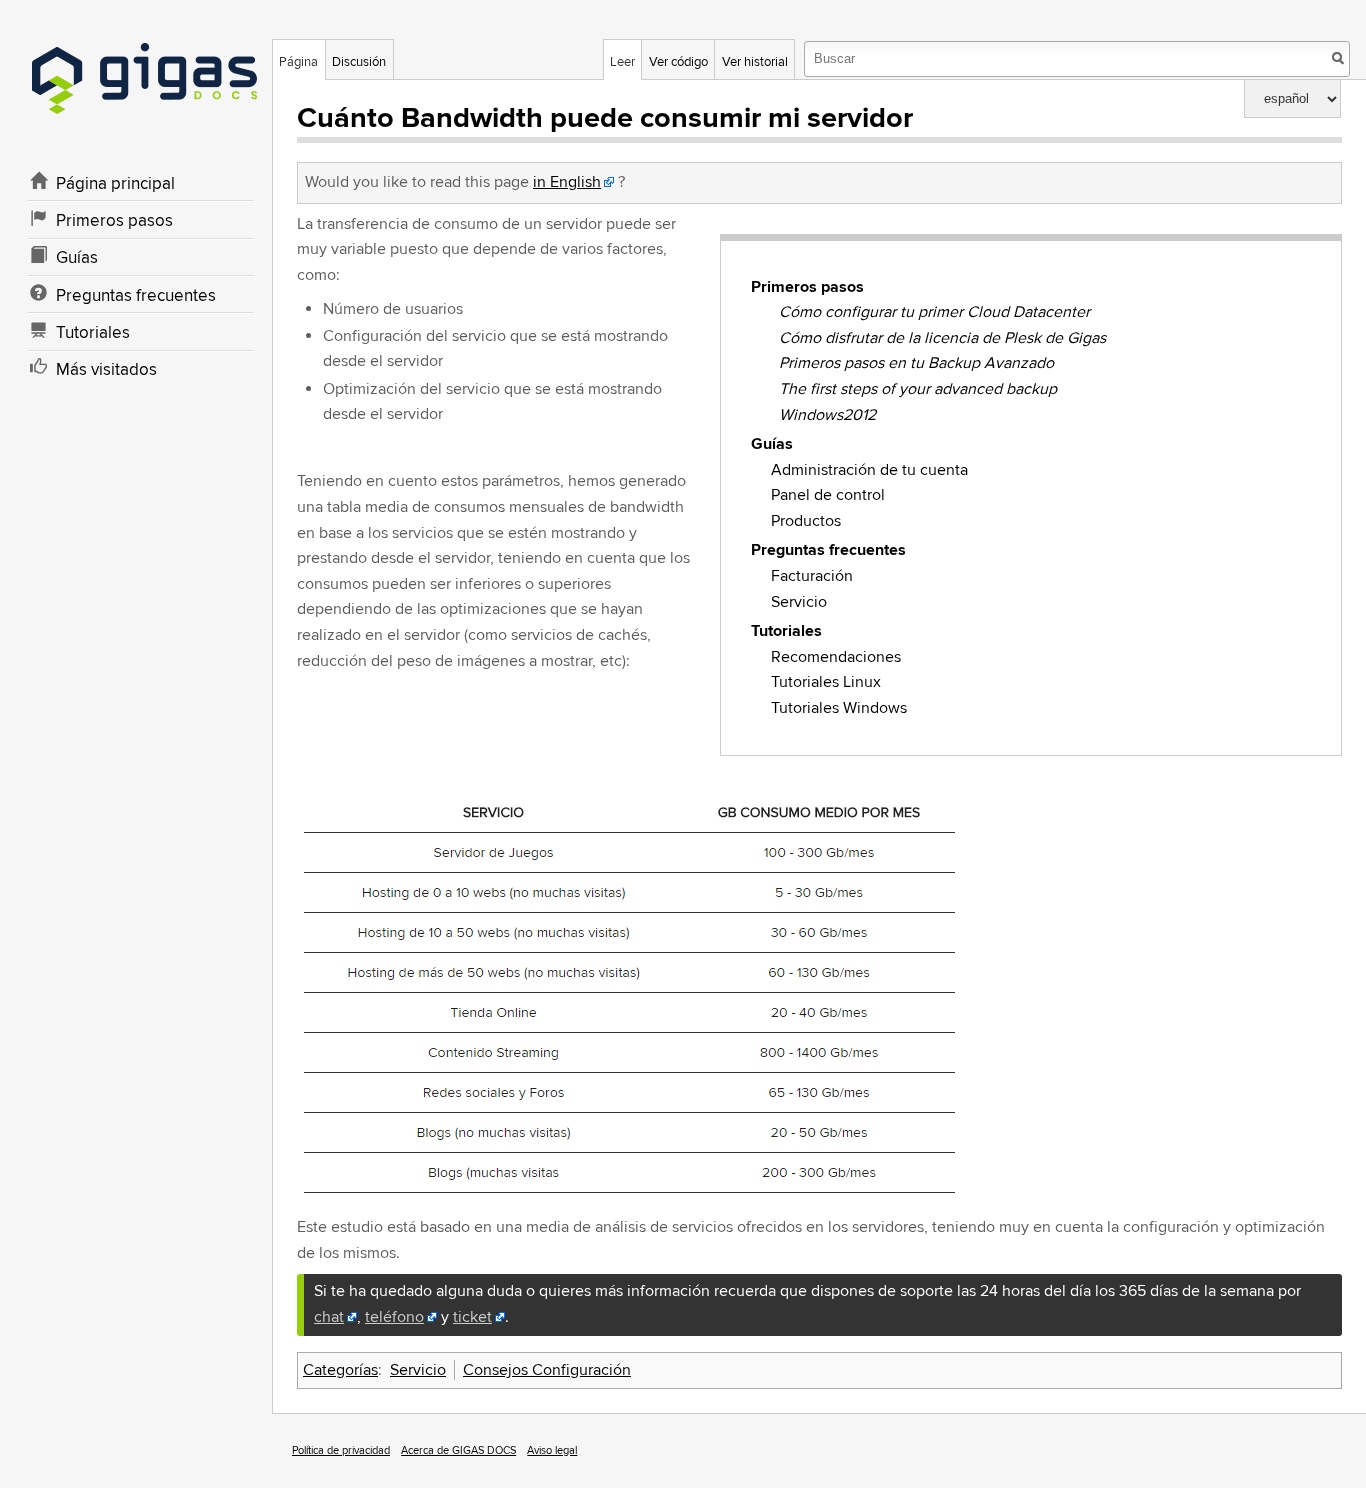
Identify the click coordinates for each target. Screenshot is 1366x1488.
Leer (622, 62)
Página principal (115, 184)
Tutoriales (786, 631)
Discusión (359, 62)
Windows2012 (827, 415)
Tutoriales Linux (826, 682)
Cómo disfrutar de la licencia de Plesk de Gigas (942, 338)
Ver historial (755, 62)
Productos (806, 521)
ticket (472, 1317)
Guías (772, 444)
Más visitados (106, 370)
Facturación (812, 576)
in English (567, 182)
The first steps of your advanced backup (918, 389)
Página (298, 62)
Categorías (340, 1370)
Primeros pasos (807, 287)
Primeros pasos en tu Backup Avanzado (916, 363)
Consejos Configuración (547, 1370)
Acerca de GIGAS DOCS (458, 1450)
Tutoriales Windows (839, 708)
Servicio (799, 602)
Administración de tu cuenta (869, 470)
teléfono (394, 1317)
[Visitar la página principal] (144, 90)
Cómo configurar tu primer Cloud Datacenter (934, 312)
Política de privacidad (341, 1450)
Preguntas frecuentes (828, 550)
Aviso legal (552, 1450)
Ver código (678, 62)
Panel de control (828, 495)
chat (329, 1317)
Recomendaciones (836, 657)
